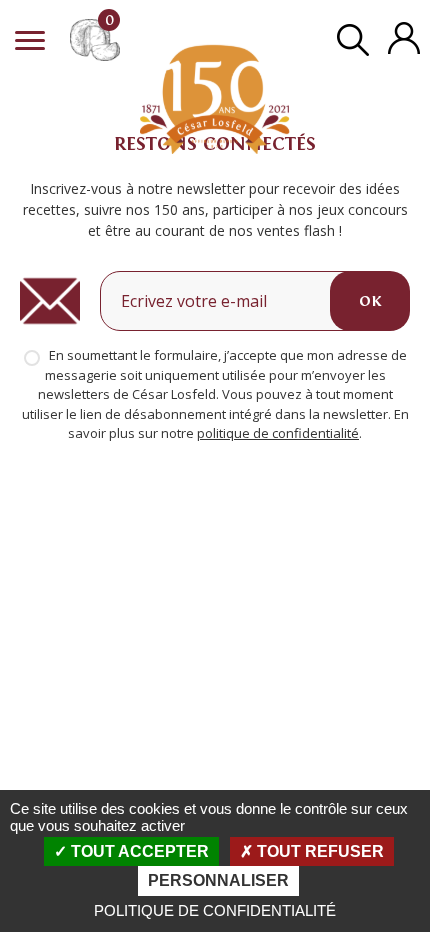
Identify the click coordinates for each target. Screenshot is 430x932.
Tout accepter (138, 851)
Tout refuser (318, 851)
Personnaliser (218, 880)
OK (370, 301)
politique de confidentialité (278, 433)
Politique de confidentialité (215, 910)
